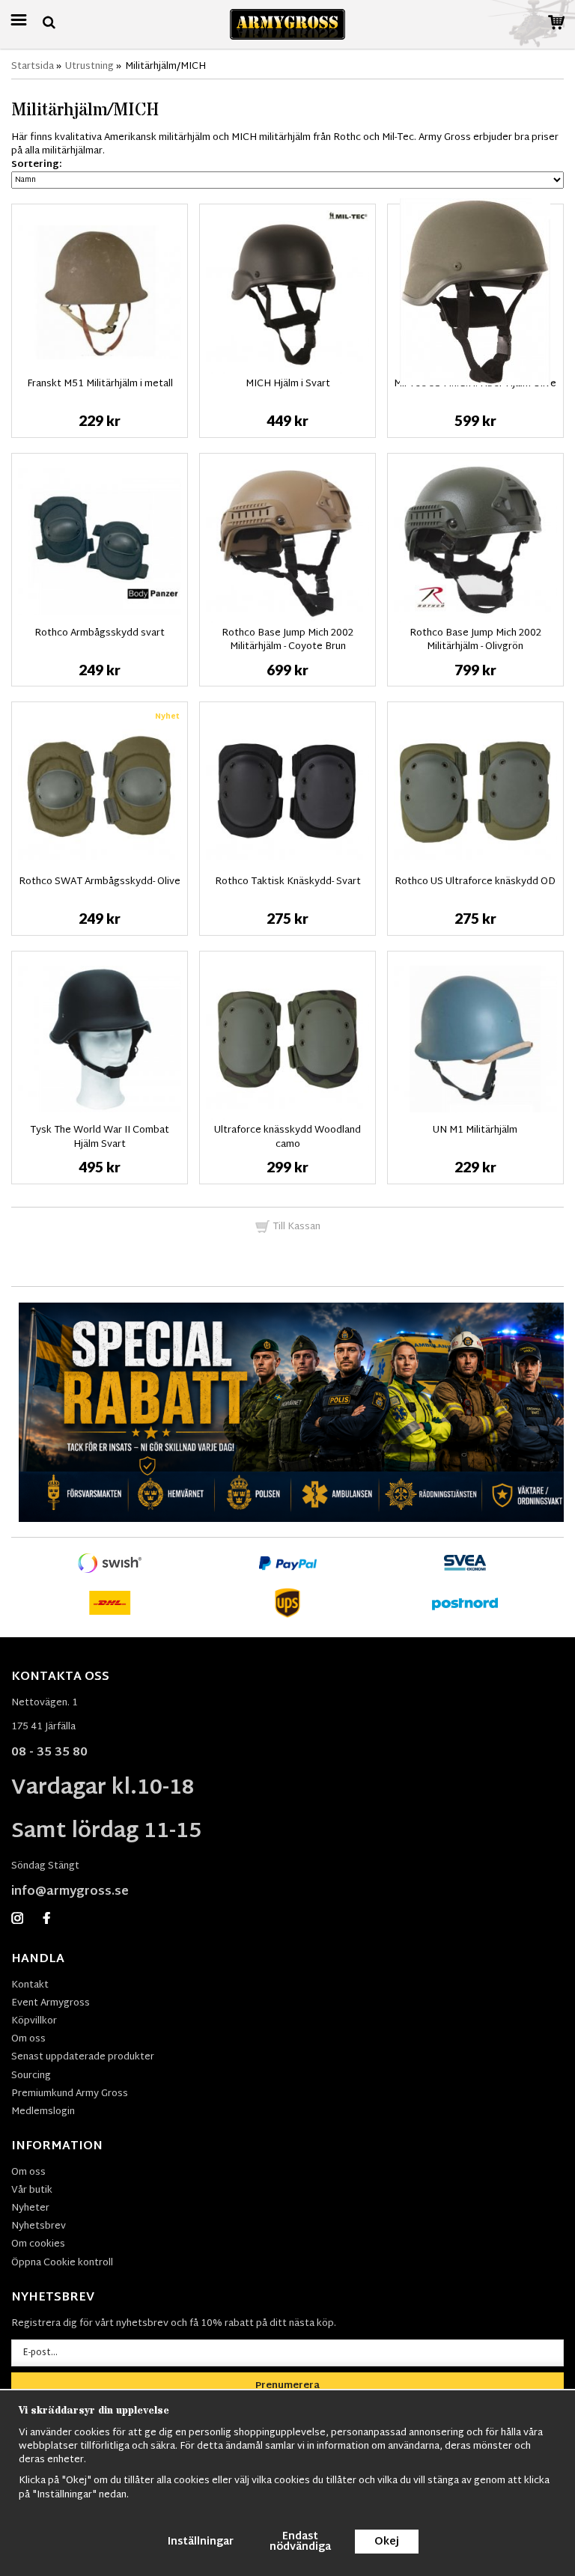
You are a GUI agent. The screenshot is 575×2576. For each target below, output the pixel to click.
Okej (387, 2542)
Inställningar (201, 2542)
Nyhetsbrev (39, 2226)
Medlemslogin (43, 2112)
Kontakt (30, 1985)
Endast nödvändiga (300, 2542)
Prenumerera (287, 2386)
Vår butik (32, 2190)
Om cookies (38, 2244)
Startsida (33, 67)
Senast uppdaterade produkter (83, 2057)
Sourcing (31, 2076)
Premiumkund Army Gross (70, 2094)
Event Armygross (51, 2003)
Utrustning (89, 67)
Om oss (28, 2039)
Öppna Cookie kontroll (62, 2263)
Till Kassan (295, 1227)
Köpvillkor (34, 2021)
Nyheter (30, 2208)
